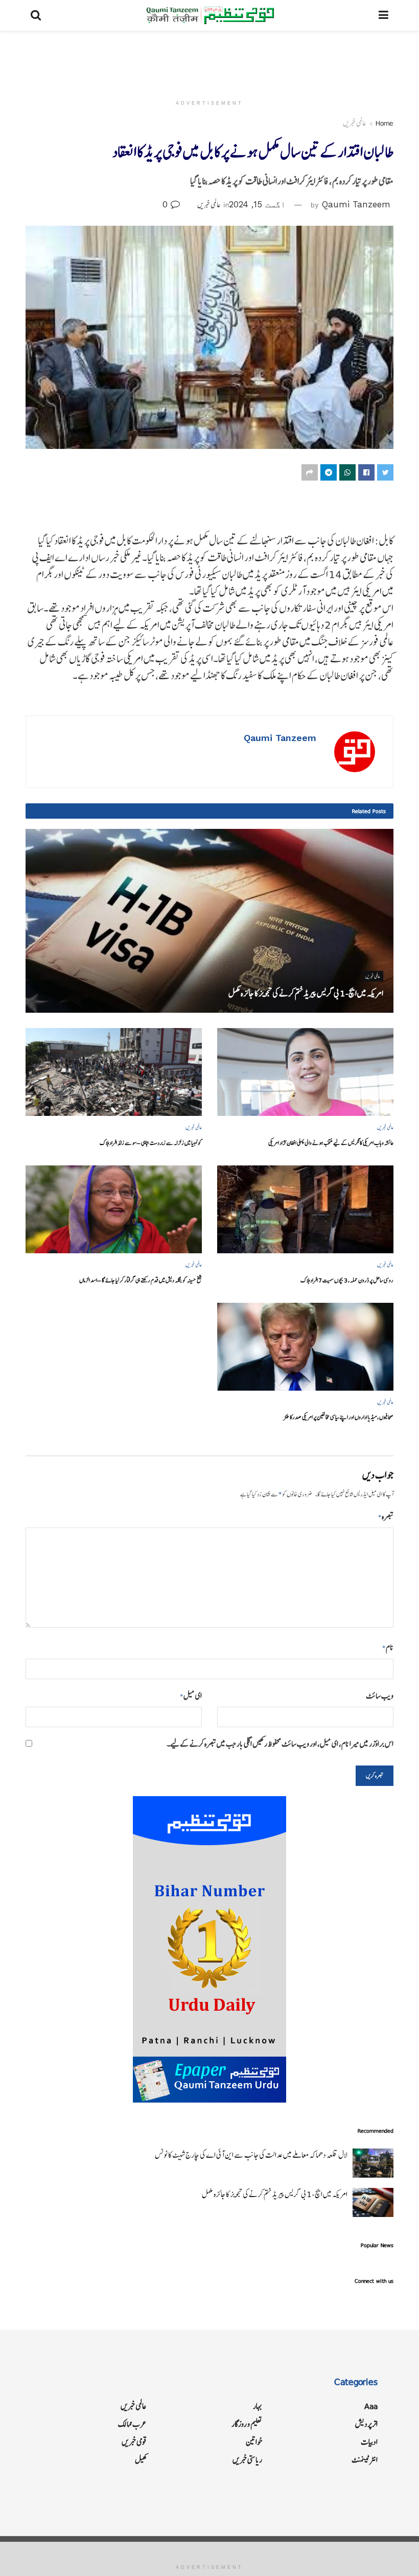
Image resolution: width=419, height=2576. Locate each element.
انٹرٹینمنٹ (365, 2460)
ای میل (191, 1696)
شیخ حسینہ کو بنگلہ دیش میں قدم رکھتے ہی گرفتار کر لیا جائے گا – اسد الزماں (141, 1280)
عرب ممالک (132, 2424)
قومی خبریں (134, 2442)
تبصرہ (386, 1517)
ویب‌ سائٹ (380, 1696)
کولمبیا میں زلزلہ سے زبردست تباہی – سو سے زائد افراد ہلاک (151, 1143)
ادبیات (369, 2442)
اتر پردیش (366, 2424)
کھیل (141, 2460)
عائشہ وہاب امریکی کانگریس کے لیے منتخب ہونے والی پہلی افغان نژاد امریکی (331, 1143)
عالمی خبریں (355, 123)
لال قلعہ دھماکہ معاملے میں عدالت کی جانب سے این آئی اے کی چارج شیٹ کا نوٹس (251, 2155)
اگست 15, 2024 (257, 204)
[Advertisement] (209, 61)
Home (385, 123)
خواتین (254, 2442)
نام (388, 1647)
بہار (258, 2406)
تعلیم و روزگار (247, 2424)
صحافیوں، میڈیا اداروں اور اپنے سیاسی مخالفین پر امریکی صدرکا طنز (339, 1417)
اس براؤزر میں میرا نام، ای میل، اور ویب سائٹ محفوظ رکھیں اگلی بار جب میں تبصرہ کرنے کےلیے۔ (280, 1744)
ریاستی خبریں (247, 2460)
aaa (371, 2406)
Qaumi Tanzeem (356, 204)
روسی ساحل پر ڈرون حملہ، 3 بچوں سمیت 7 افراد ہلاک (347, 1280)
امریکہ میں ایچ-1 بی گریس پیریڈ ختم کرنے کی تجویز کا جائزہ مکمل (306, 993)
